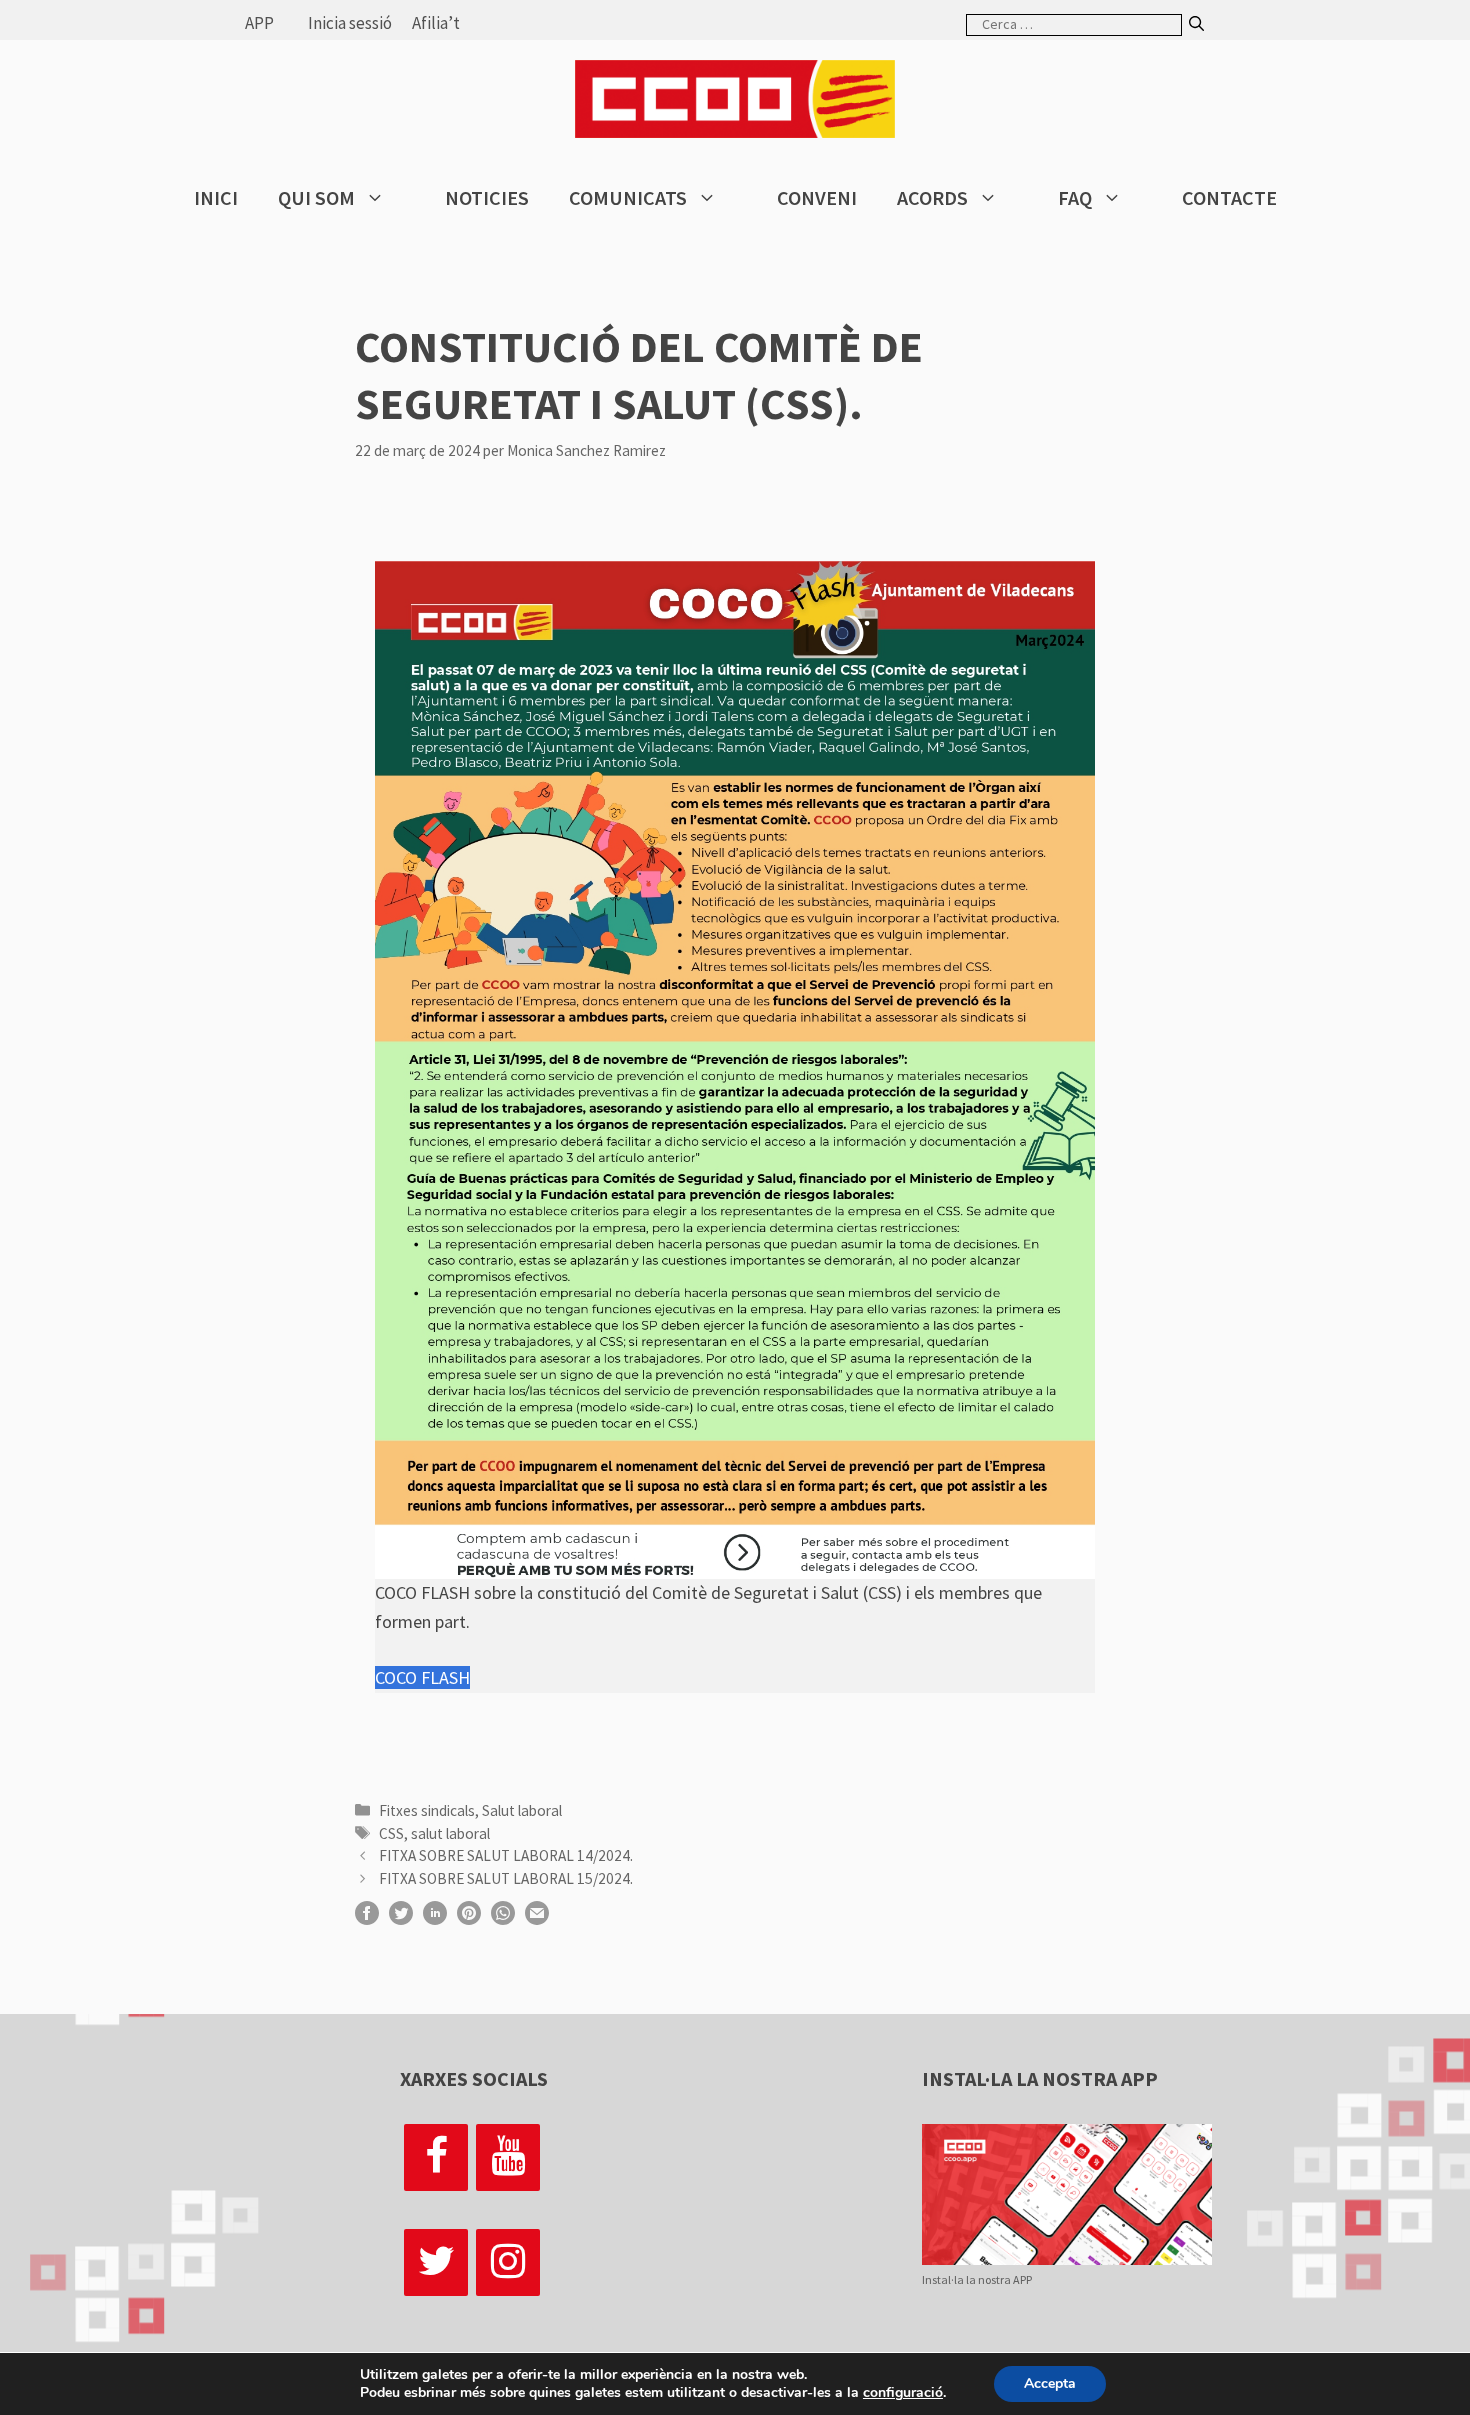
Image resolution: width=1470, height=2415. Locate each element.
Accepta (1050, 2383)
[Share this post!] (367, 1918)
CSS (391, 1833)
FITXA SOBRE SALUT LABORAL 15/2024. (506, 1878)
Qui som (316, 197)
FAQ (1075, 197)
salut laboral (450, 1833)
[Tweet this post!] (401, 1918)
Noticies (487, 197)
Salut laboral (522, 1810)
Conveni (817, 197)
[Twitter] (436, 2262)
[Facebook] (436, 2157)
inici (216, 197)
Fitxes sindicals (427, 1810)
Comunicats (628, 197)
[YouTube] (508, 2157)
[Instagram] (508, 2262)
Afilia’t (436, 23)
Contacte (1229, 197)
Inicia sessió (350, 23)
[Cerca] (1196, 24)
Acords (932, 197)
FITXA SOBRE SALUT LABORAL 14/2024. (506, 1855)
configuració (903, 2393)
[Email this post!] (537, 1918)
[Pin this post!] (469, 1918)
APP (259, 23)
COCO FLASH (422, 1677)
